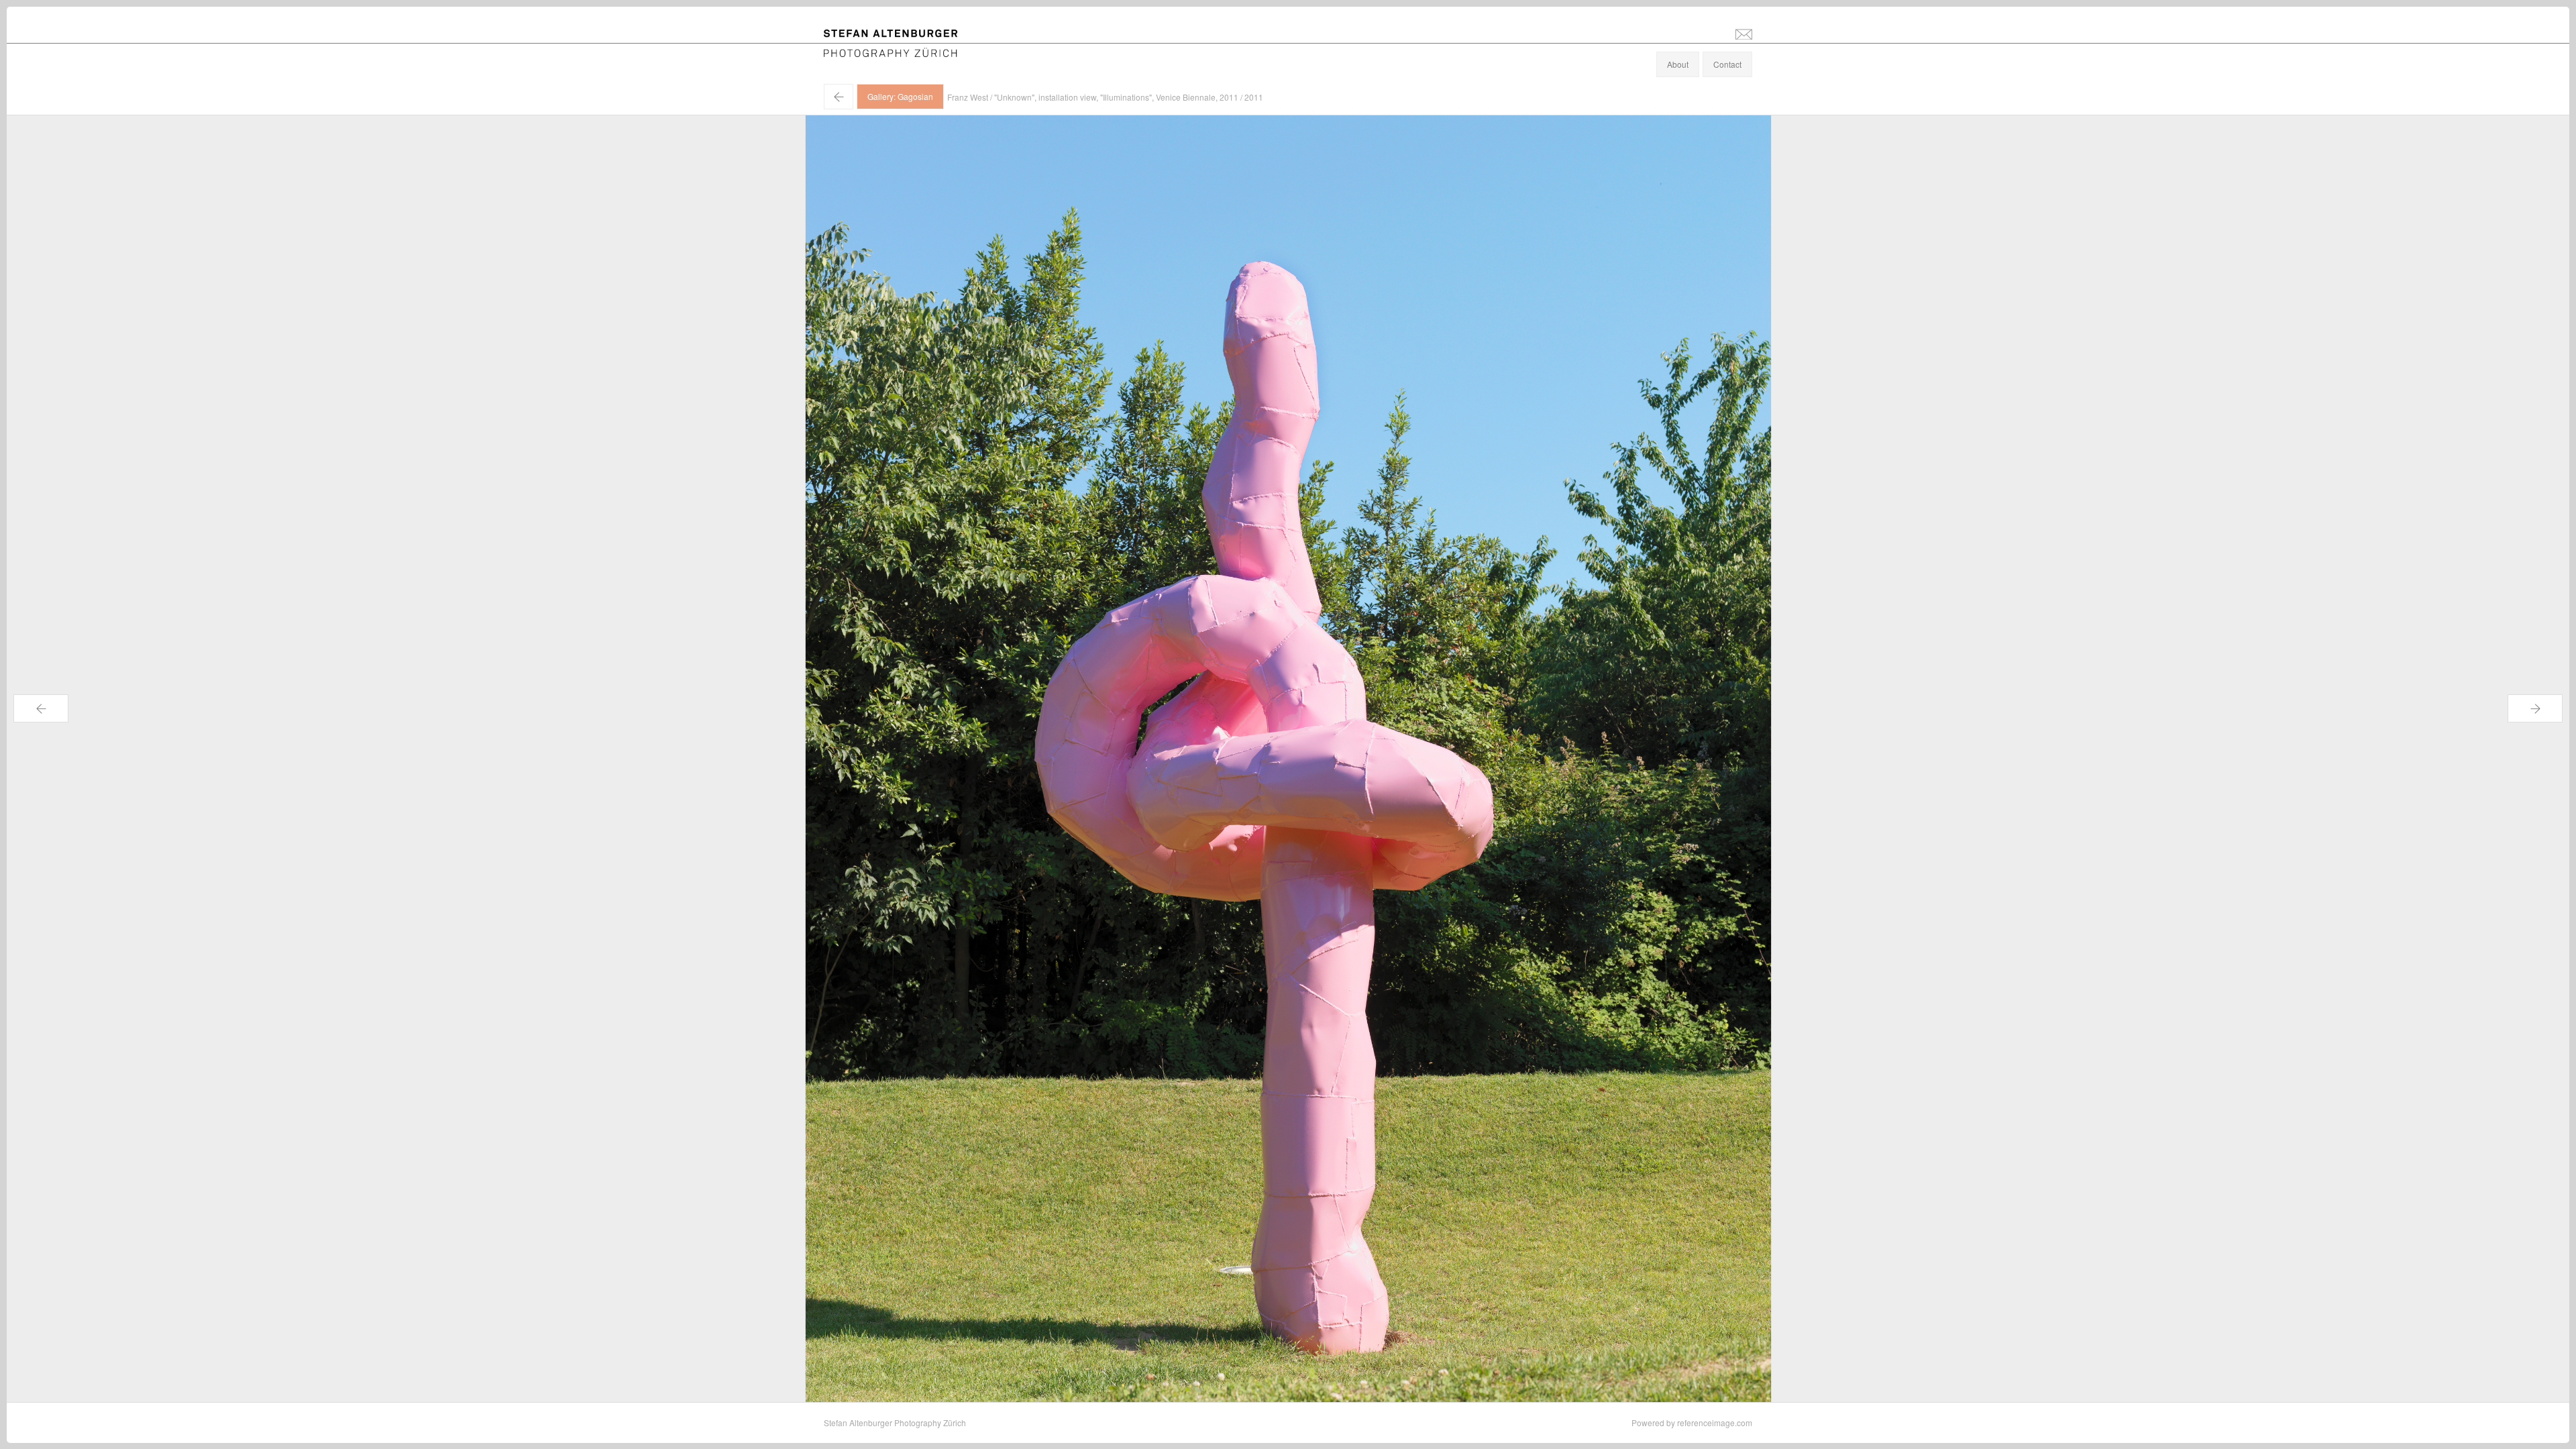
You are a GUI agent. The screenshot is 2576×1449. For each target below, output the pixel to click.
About (1678, 64)
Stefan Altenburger (900, 36)
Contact (1727, 64)
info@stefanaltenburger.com (1744, 34)
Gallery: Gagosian (900, 96)
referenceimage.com (1715, 1423)
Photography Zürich (860, 50)
